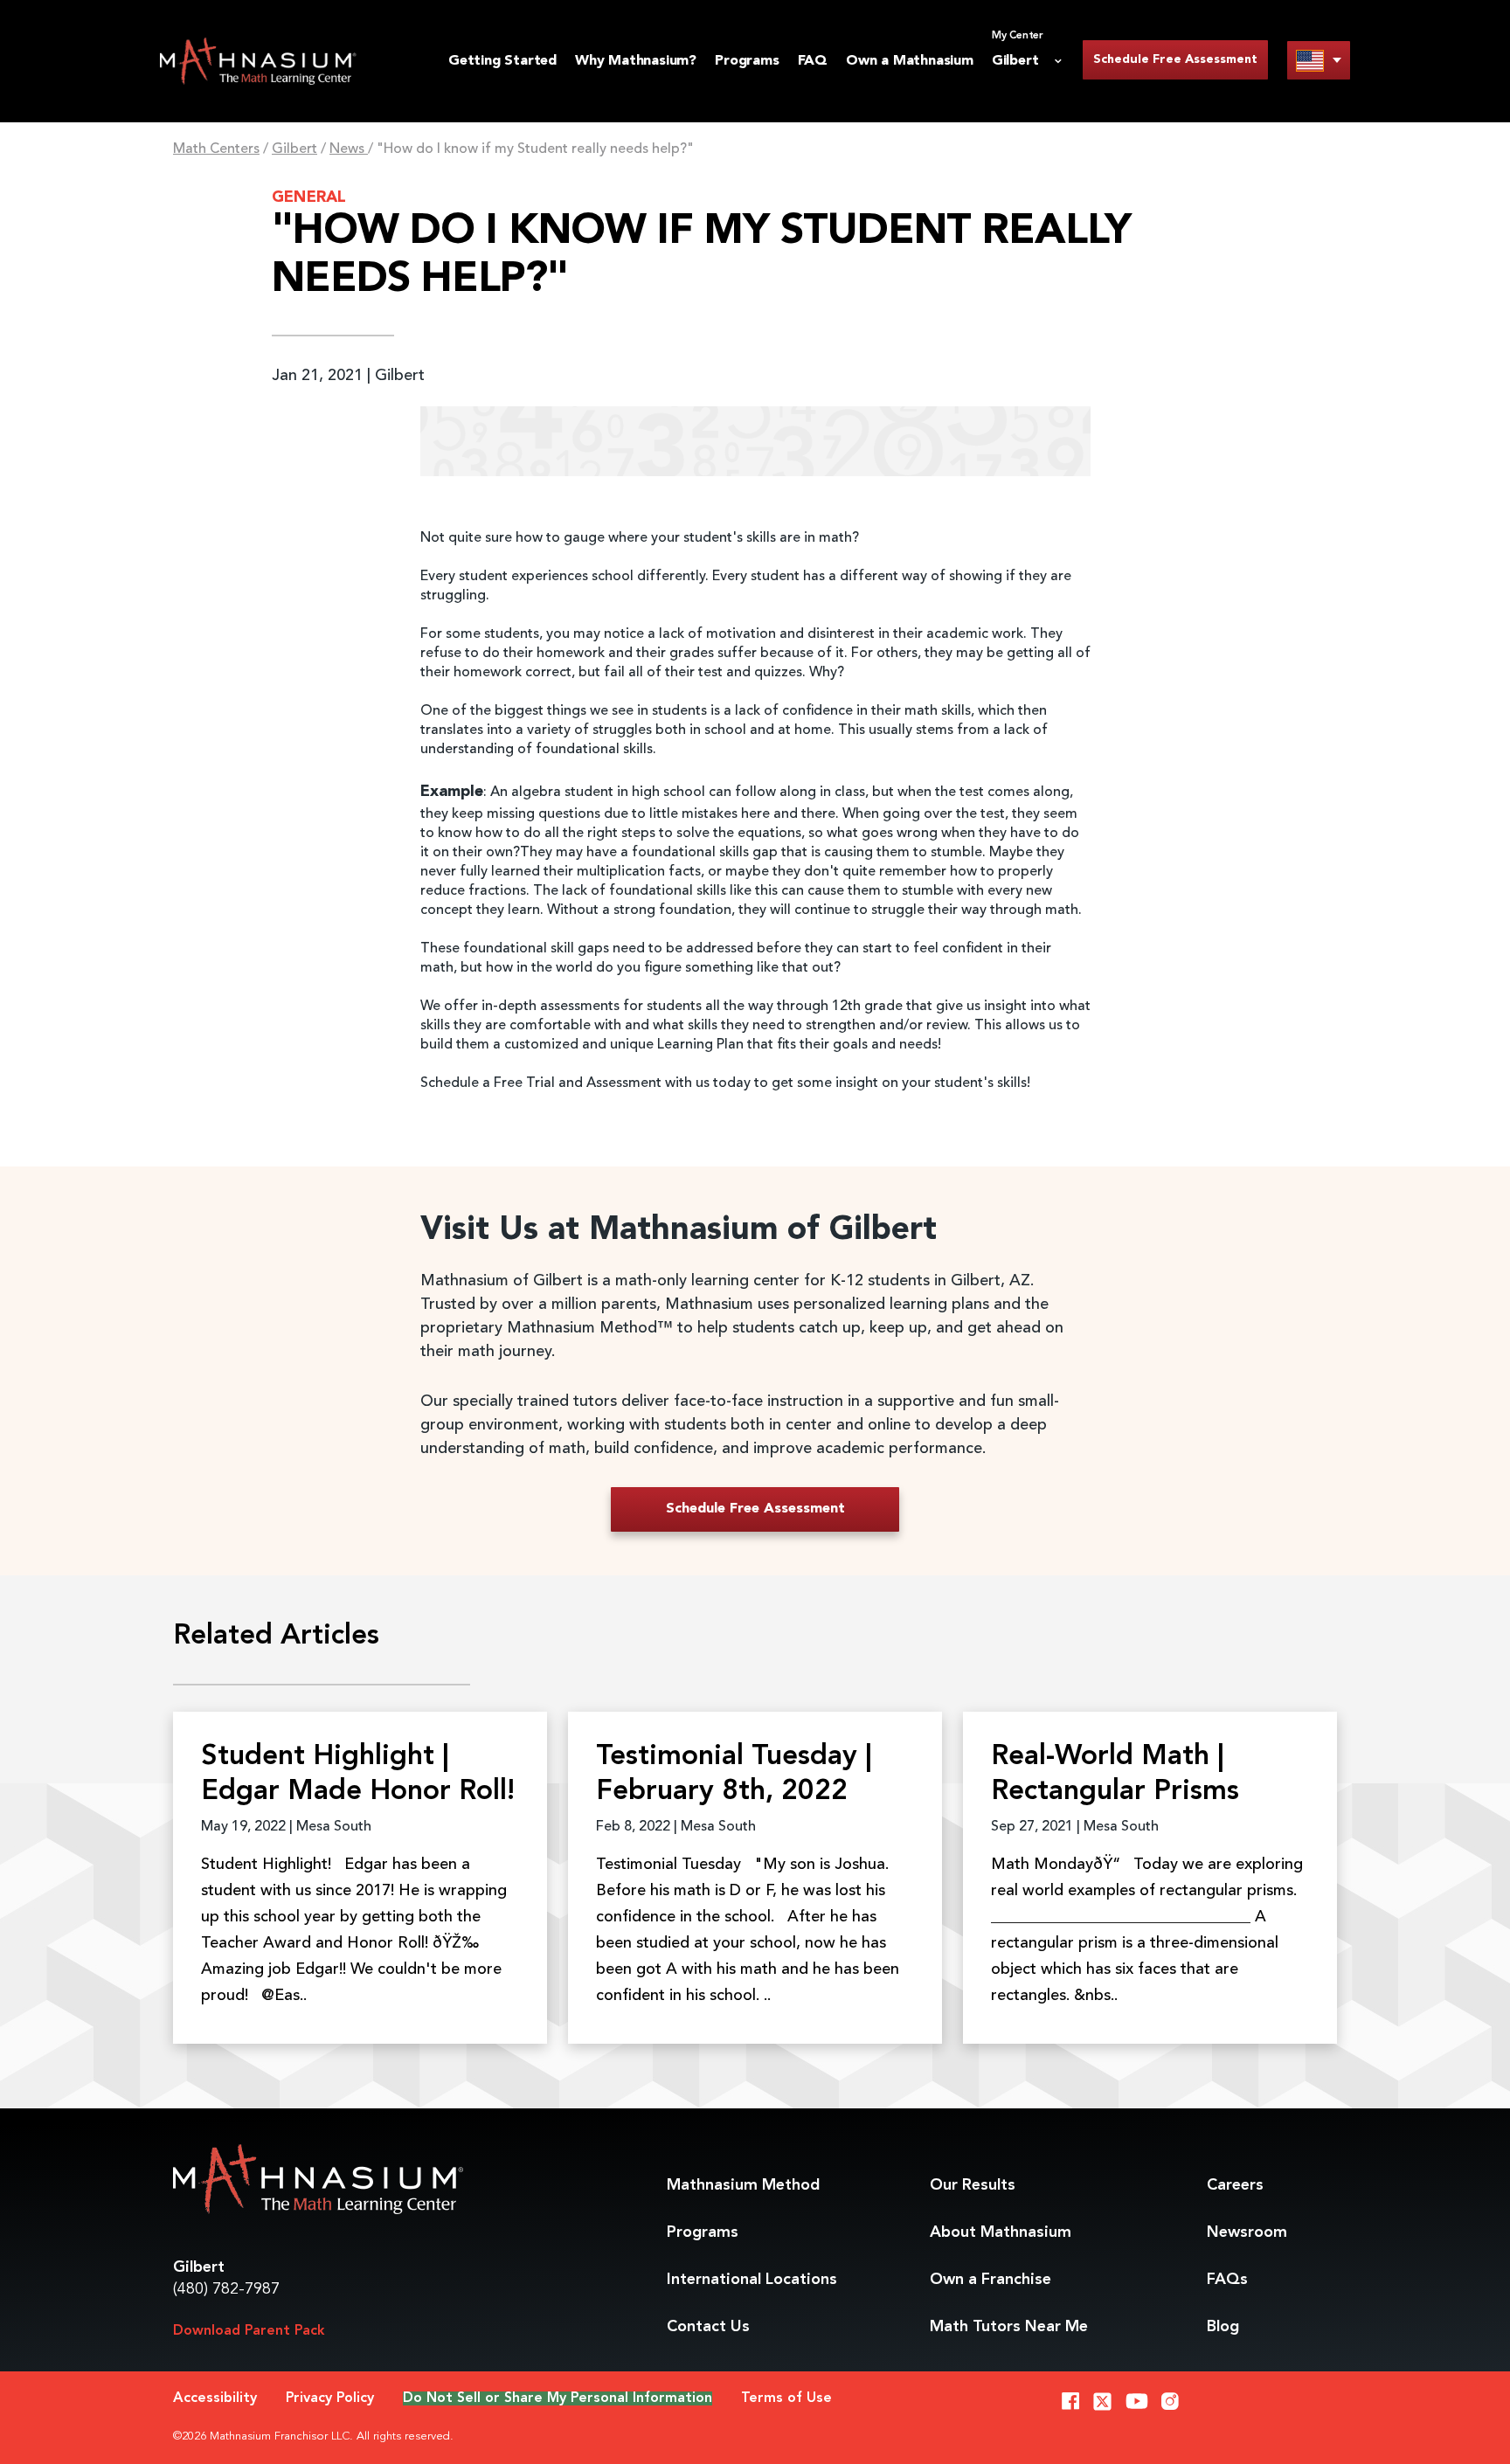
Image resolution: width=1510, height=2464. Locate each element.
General (309, 197)
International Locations (752, 2280)
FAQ (813, 61)
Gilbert (294, 149)
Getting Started (502, 61)
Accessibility (215, 2398)
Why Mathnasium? (636, 61)
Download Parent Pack (249, 2331)
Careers (1235, 2185)
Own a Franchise (991, 2280)
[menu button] (1319, 60)
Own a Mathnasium (910, 61)
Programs (747, 61)
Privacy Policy (330, 2398)
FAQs (1227, 2280)
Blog (1223, 2327)
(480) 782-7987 (226, 2289)
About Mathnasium (1001, 2232)
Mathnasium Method (743, 2185)
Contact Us (708, 2327)
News (349, 149)
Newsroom (1247, 2232)
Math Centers (216, 149)
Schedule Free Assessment (1175, 59)
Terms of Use (786, 2398)
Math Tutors (1009, 2327)
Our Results (973, 2185)
